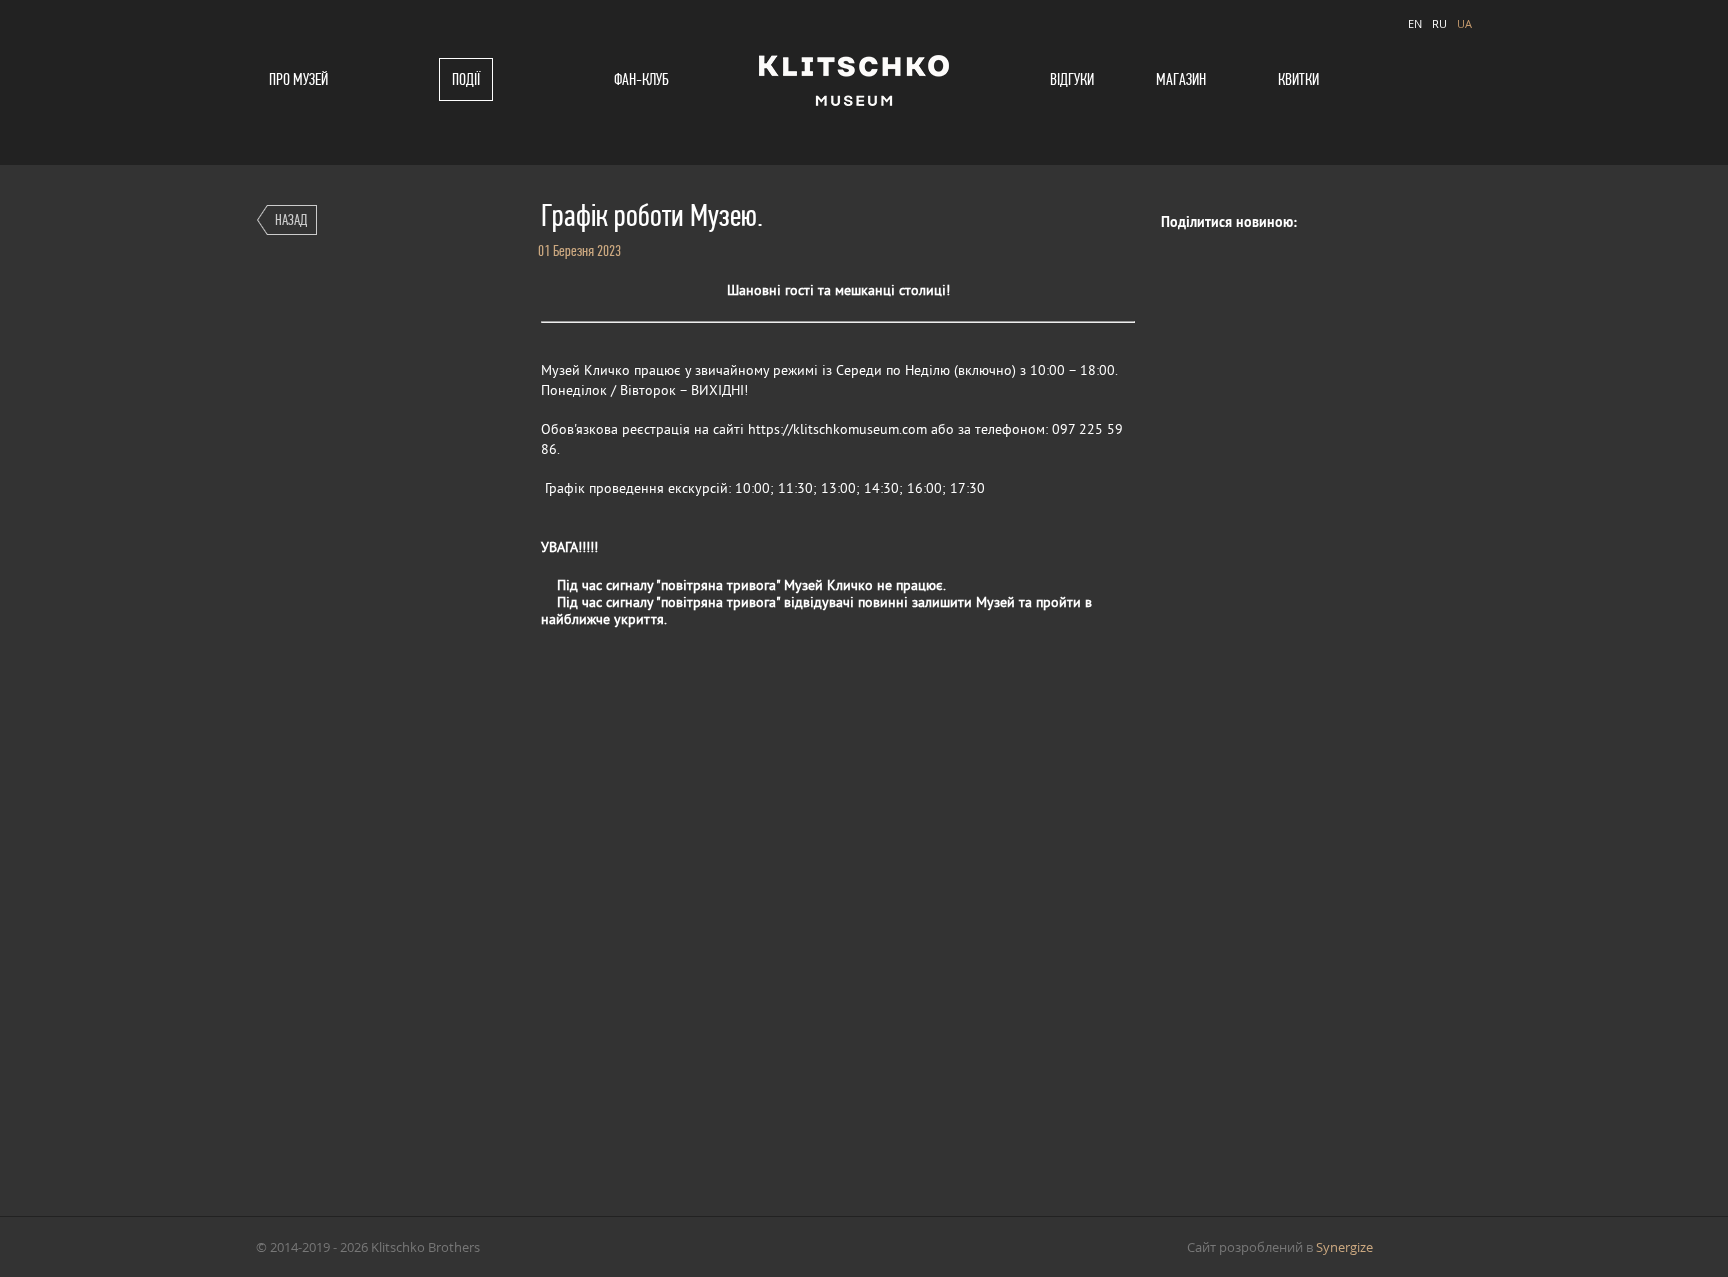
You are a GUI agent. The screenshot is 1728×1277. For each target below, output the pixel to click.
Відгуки (1072, 79)
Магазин (1181, 79)
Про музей (298, 79)
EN (1415, 23)
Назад (291, 219)
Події (466, 79)
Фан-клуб (641, 79)
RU (1439, 23)
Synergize (1344, 1247)
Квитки (1298, 79)
